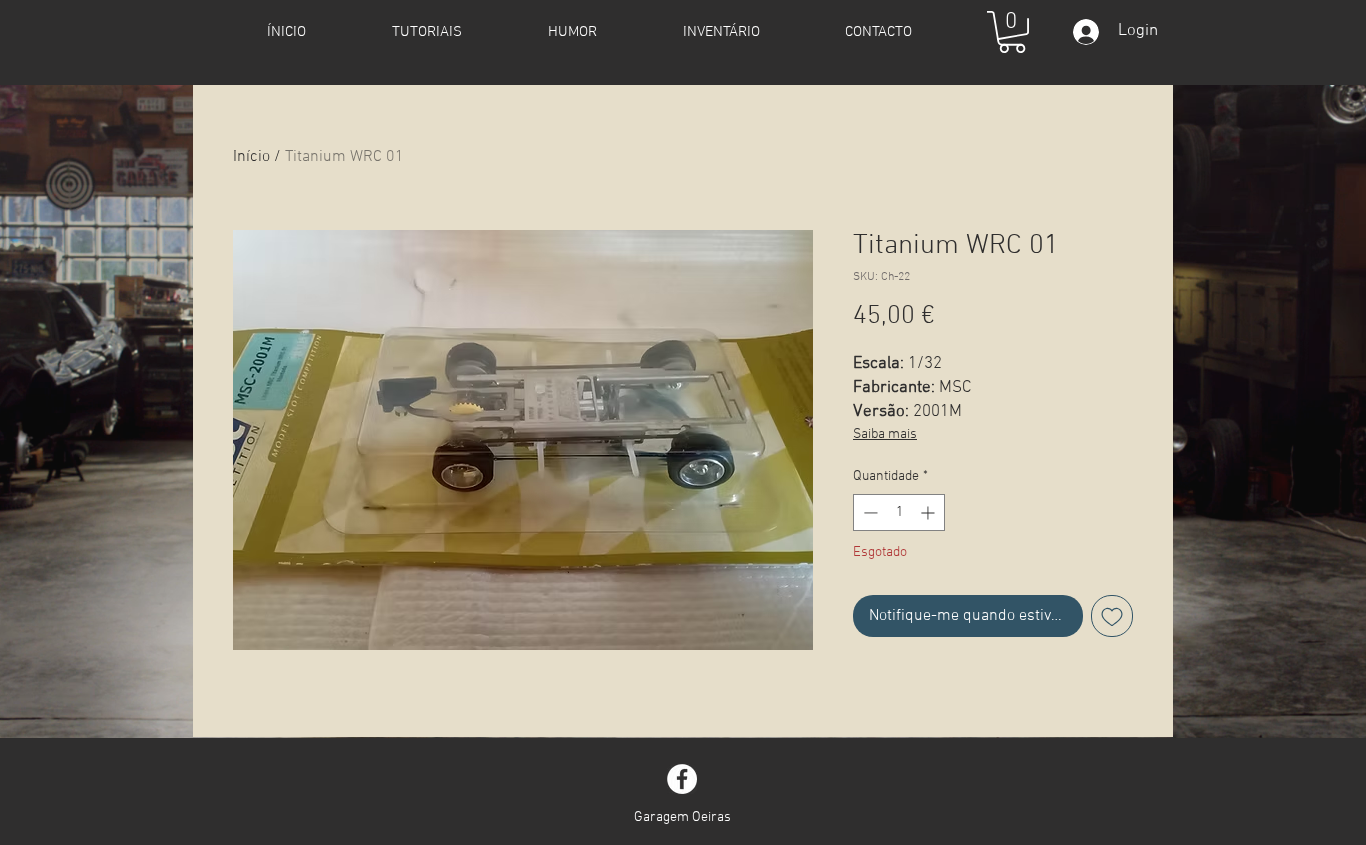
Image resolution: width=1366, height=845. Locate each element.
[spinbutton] (899, 512)
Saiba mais (885, 434)
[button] (1012, 32)
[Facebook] (682, 779)
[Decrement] (868, 512)
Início (251, 157)
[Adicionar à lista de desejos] (1112, 616)
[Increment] (929, 512)
